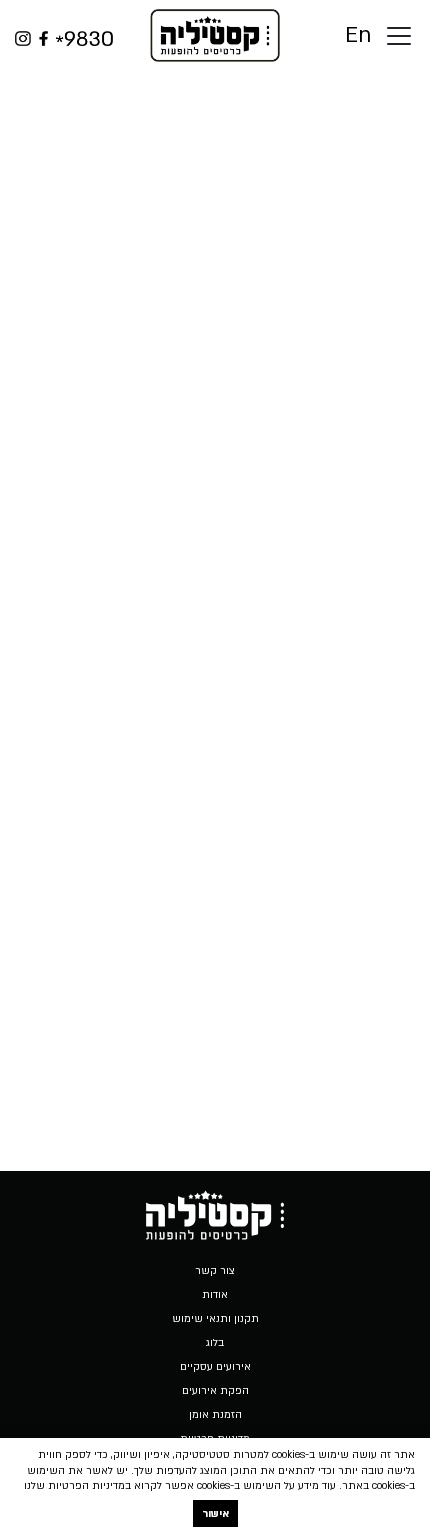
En (358, 35)
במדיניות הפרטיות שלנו (77, 1486)
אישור (215, 1514)
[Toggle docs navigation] (399, 36)
